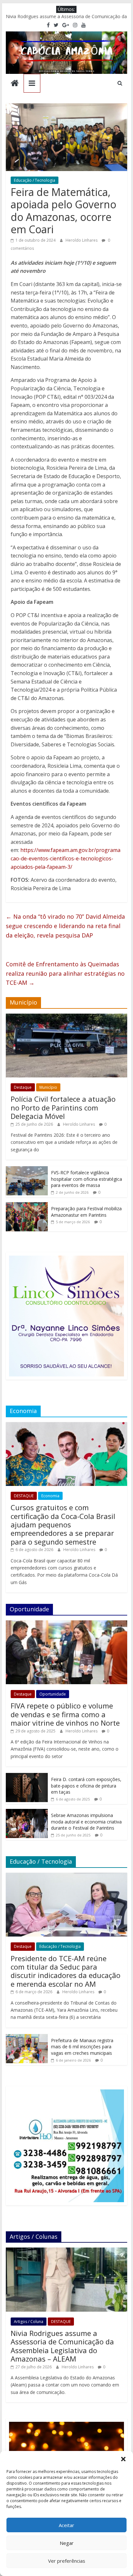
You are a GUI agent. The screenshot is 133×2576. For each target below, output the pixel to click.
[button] (123, 2459)
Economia (50, 1496)
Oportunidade (53, 1694)
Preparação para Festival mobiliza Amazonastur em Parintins (86, 1212)
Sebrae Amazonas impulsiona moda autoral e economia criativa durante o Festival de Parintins (86, 1822)
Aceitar (66, 2525)
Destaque (23, 1087)
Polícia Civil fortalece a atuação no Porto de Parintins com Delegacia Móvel (63, 1107)
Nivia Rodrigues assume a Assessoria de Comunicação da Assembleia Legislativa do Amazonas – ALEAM (62, 2346)
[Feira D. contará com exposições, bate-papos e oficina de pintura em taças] (27, 1776)
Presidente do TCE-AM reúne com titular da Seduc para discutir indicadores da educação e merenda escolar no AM (66, 1971)
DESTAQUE (24, 1496)
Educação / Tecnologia (35, 180)
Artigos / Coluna (29, 2322)
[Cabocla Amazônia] (15, 84)
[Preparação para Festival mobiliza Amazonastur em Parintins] (27, 1206)
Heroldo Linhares (82, 240)
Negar (67, 2543)
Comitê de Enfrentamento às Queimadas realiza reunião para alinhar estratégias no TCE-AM (65, 973)
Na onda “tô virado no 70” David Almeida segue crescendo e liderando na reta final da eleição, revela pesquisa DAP (65, 926)
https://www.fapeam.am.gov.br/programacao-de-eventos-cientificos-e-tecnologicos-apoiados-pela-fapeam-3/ (66, 858)
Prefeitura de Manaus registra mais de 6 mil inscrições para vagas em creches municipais (82, 2047)
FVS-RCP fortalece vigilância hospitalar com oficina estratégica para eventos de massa (87, 1179)
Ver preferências (67, 2561)
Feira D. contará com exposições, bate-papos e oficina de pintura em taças (86, 1786)
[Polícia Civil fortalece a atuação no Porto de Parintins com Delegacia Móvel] (66, 1017)
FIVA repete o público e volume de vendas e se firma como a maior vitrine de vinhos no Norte (65, 1714)
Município (48, 1087)
